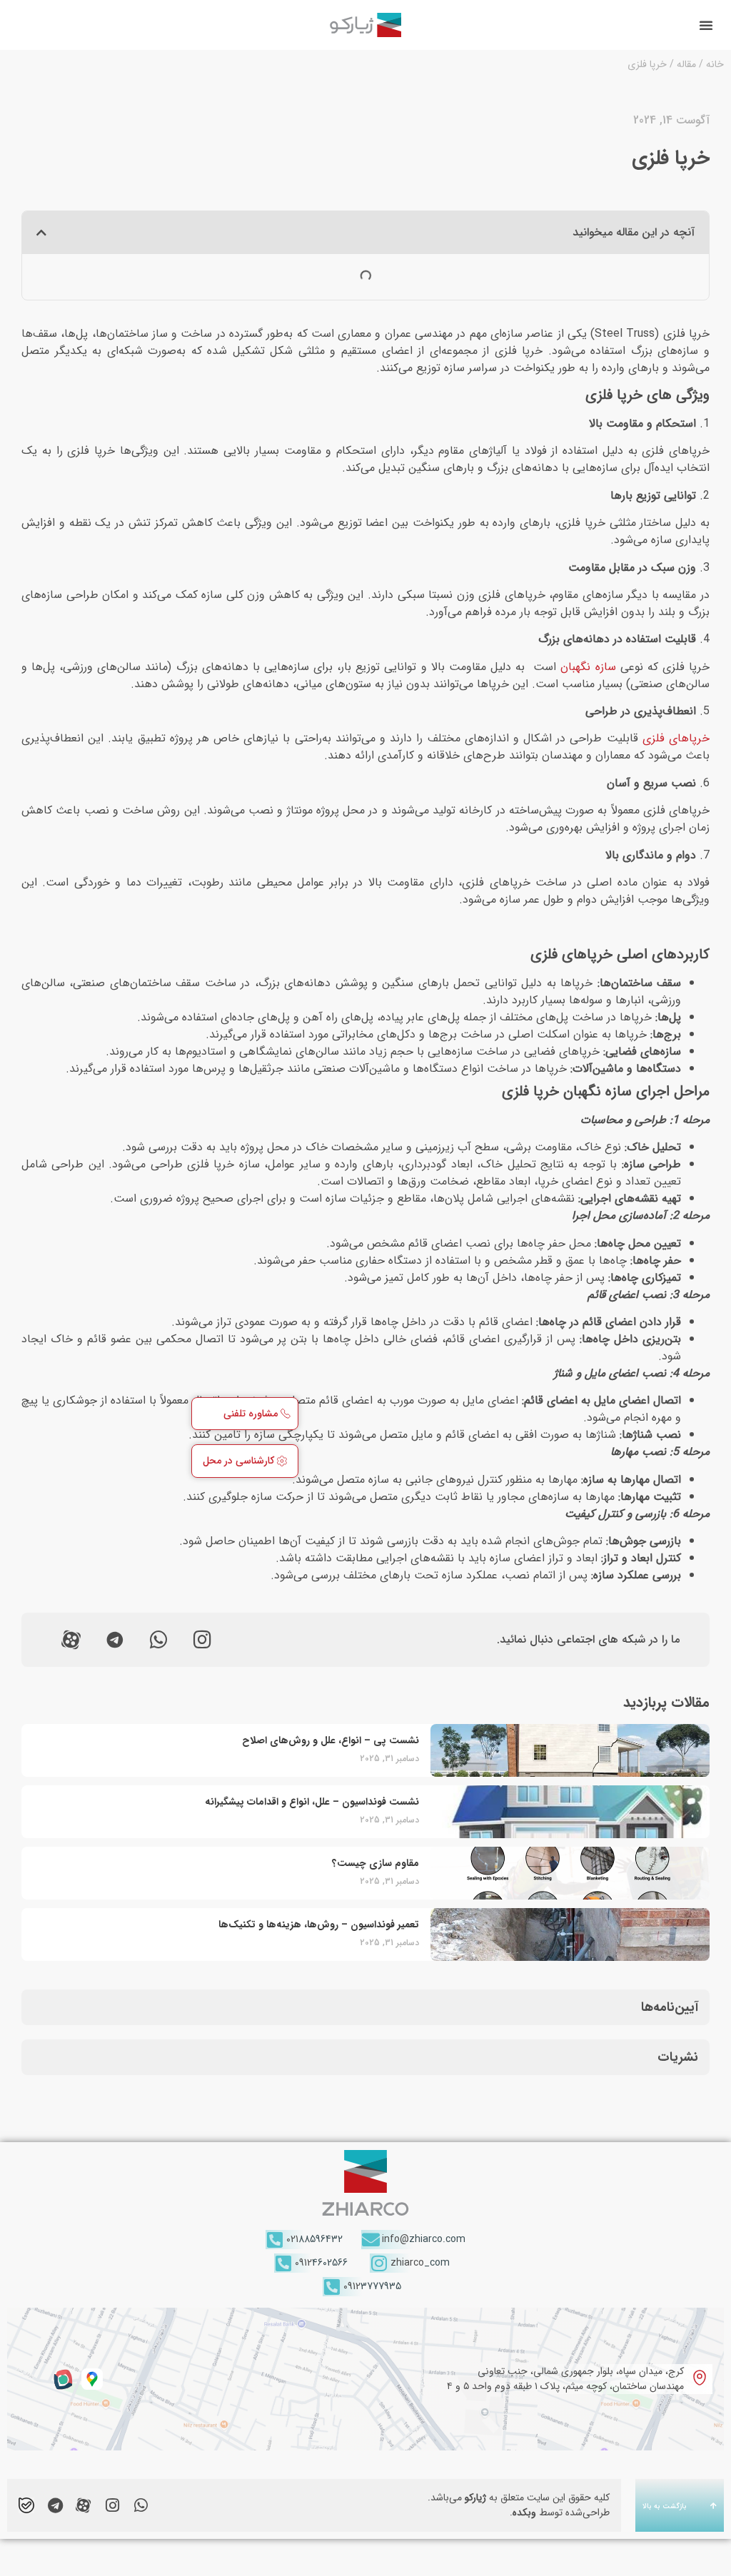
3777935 (372, 2286)
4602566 (321, 2263)
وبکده (524, 2512)
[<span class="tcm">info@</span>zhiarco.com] (371, 2240)
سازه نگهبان (588, 667)
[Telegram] (55, 2505)
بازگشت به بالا (665, 2506)
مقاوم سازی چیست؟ (375, 1863)
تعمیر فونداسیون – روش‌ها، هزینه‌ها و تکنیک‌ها (319, 1925)
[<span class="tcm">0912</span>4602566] (284, 2263)
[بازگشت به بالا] (713, 2505)
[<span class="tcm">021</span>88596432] (275, 2240)
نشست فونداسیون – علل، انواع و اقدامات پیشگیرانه (312, 1802)
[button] (706, 25)
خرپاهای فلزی (676, 738)
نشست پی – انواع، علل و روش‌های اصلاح (331, 1740)
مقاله (686, 64)
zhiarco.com (424, 2239)
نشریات (678, 2057)
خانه (715, 64)
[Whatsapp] (158, 1640)
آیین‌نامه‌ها (670, 2007)
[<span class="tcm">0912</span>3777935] (332, 2287)
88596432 (314, 2239)
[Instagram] (202, 1640)
